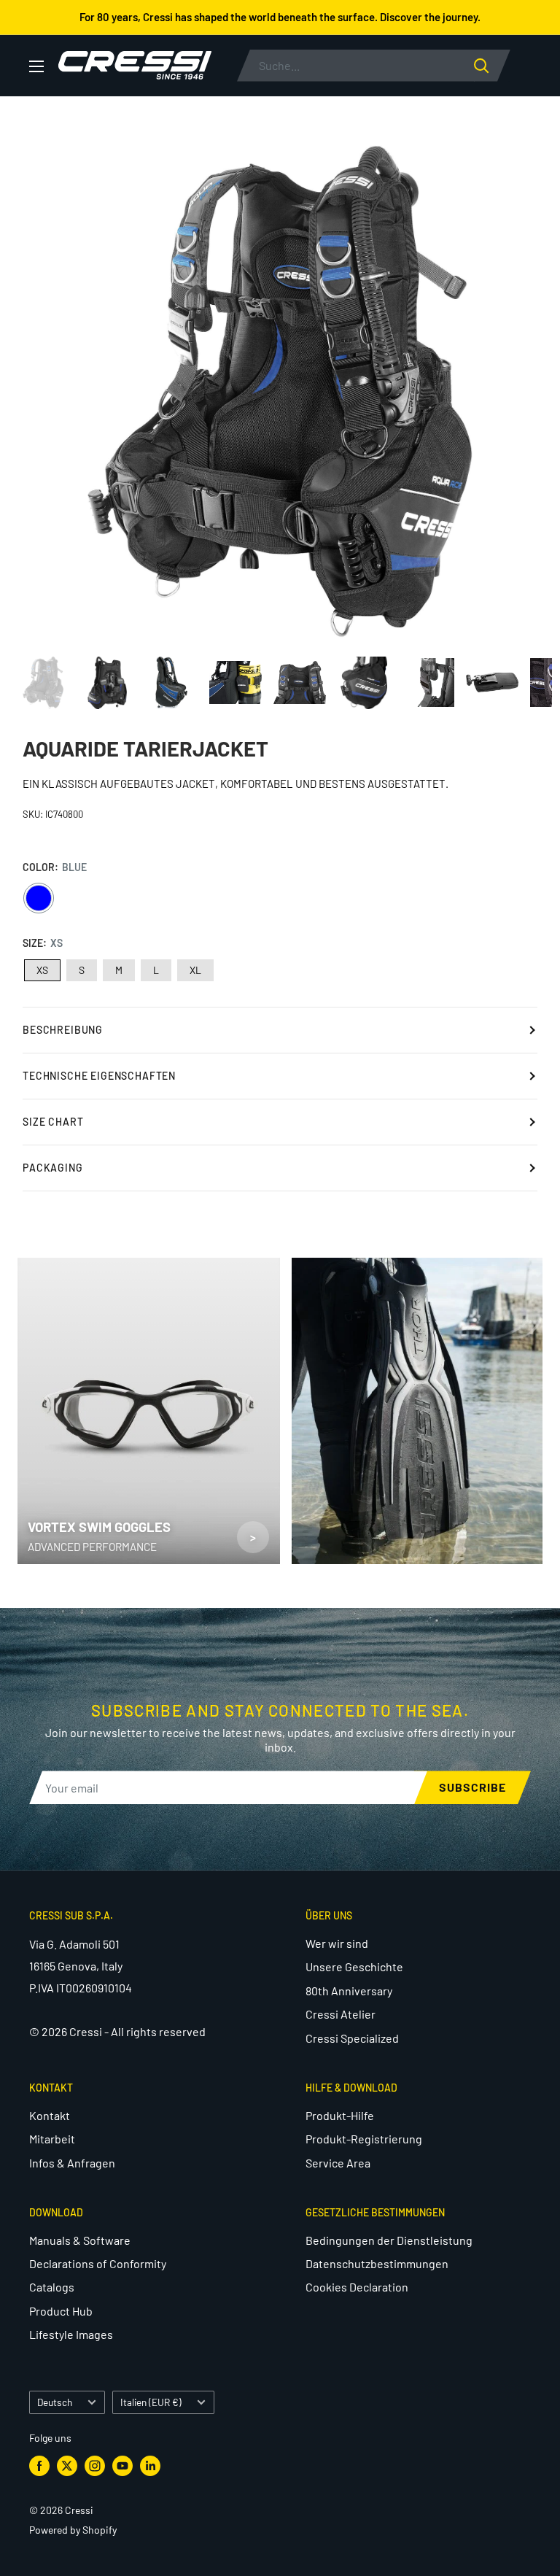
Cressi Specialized (352, 2038)
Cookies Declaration (357, 2287)
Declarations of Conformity (98, 2263)
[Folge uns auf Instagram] (95, 2466)
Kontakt (50, 2115)
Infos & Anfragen (72, 2163)
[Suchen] (492, 66)
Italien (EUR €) (151, 2402)
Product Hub (61, 2311)
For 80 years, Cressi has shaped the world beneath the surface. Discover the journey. (280, 17)
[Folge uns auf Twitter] (67, 2466)
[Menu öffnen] (36, 66)
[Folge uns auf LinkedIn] (150, 2466)
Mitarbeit (52, 2139)
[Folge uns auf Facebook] (39, 2466)
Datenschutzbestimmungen (377, 2263)
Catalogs (52, 2287)
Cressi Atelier (341, 2014)
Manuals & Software (80, 2240)
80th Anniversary (349, 1991)
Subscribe (472, 1787)
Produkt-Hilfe (340, 2115)
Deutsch (55, 2402)
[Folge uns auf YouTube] (122, 2466)
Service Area (338, 2163)
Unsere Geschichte (354, 1966)
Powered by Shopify (73, 2530)
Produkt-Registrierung (364, 2139)
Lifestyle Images (71, 2334)
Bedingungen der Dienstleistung (389, 2240)
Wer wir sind (337, 1943)
